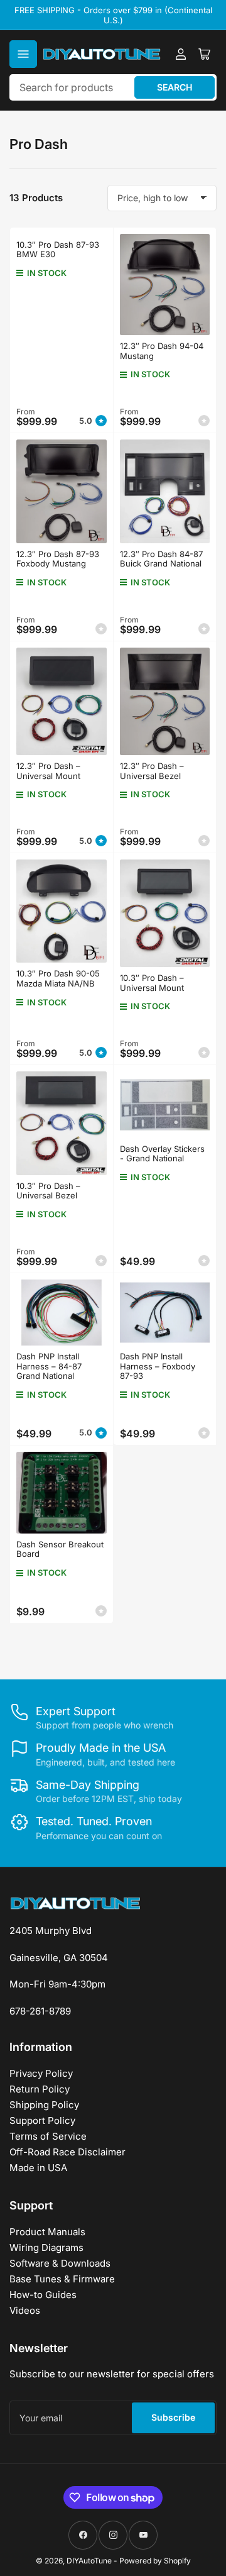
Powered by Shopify (155, 2561)
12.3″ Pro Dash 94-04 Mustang (162, 351)
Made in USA (38, 2168)
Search (175, 87)
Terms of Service (48, 2136)
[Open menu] (23, 54)
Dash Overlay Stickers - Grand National (162, 1154)
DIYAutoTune (89, 2561)
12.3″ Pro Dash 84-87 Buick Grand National (161, 559)
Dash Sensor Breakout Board (60, 1549)
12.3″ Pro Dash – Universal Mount (48, 771)
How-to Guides (43, 2295)
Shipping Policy (44, 2105)
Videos (25, 2310)
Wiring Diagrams (46, 2247)
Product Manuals (47, 2232)
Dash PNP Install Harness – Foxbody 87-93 (158, 1366)
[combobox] (113, 87)
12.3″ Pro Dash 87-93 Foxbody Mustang (58, 559)
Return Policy (40, 2089)
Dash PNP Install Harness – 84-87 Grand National (49, 1366)
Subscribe (173, 2417)
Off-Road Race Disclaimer (67, 2152)
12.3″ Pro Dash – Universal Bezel (152, 771)
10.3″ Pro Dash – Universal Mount (152, 983)
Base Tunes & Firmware (62, 2279)
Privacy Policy (41, 2073)
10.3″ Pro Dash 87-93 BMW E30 (58, 250)
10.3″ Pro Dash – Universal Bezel (48, 1191)
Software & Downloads (60, 2263)
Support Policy (42, 2120)
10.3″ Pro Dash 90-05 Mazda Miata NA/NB (58, 978)
